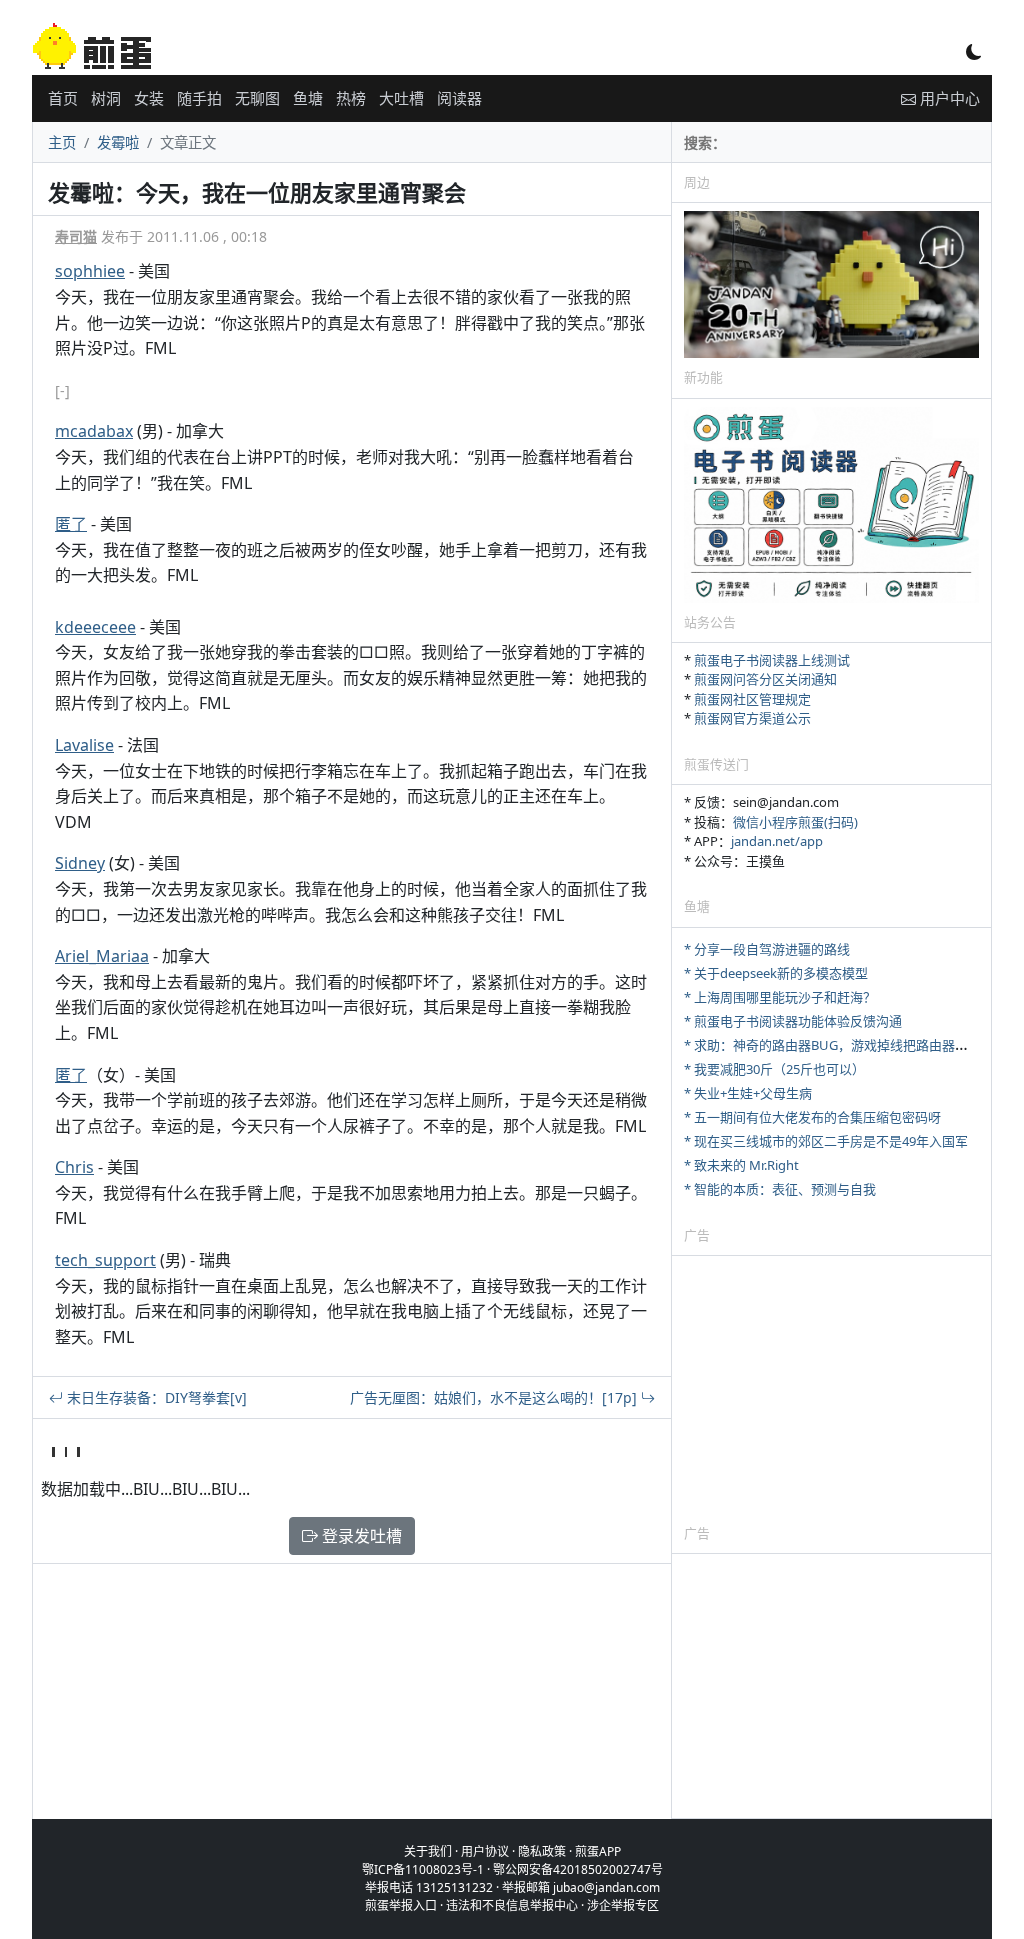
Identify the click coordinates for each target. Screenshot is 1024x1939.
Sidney (80, 863)
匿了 (71, 524)
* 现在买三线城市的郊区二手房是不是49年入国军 (826, 1141)
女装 (149, 98)
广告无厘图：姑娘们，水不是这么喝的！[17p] (495, 1397)
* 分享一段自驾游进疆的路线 (767, 949)
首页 (63, 98)
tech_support (105, 1260)
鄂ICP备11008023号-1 (423, 1869)
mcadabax (94, 431)
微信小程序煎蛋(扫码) (795, 822)
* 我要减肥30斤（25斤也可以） (774, 1069)
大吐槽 (401, 98)
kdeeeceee (95, 627)
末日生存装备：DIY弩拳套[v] (155, 1397)
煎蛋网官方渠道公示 (752, 718)
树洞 (106, 98)
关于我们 (428, 1851)
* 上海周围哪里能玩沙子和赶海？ (780, 997)
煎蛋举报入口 (401, 1905)
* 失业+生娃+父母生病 (748, 1093)
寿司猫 (76, 236)
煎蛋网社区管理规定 (752, 699)
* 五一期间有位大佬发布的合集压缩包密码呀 (812, 1117)
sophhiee (90, 271)
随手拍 (199, 98)
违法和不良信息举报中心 (512, 1905)
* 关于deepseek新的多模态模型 (776, 973)
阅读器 (459, 98)
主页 (62, 142)
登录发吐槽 (360, 1536)
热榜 (351, 98)
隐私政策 (542, 1851)
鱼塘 (308, 98)
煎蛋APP (598, 1851)
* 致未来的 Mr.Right (741, 1165)
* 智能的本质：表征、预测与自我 (780, 1189)
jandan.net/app (777, 841)
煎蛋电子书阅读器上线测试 (772, 660)
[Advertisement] (831, 1389)
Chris (74, 1167)
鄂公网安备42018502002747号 (578, 1869)
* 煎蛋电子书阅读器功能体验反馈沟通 (793, 1021)
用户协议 (485, 1851)
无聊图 (257, 98)
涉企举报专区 (623, 1905)
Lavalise (84, 745)
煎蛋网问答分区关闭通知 (765, 679)
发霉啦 (118, 142)
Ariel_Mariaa (102, 956)
